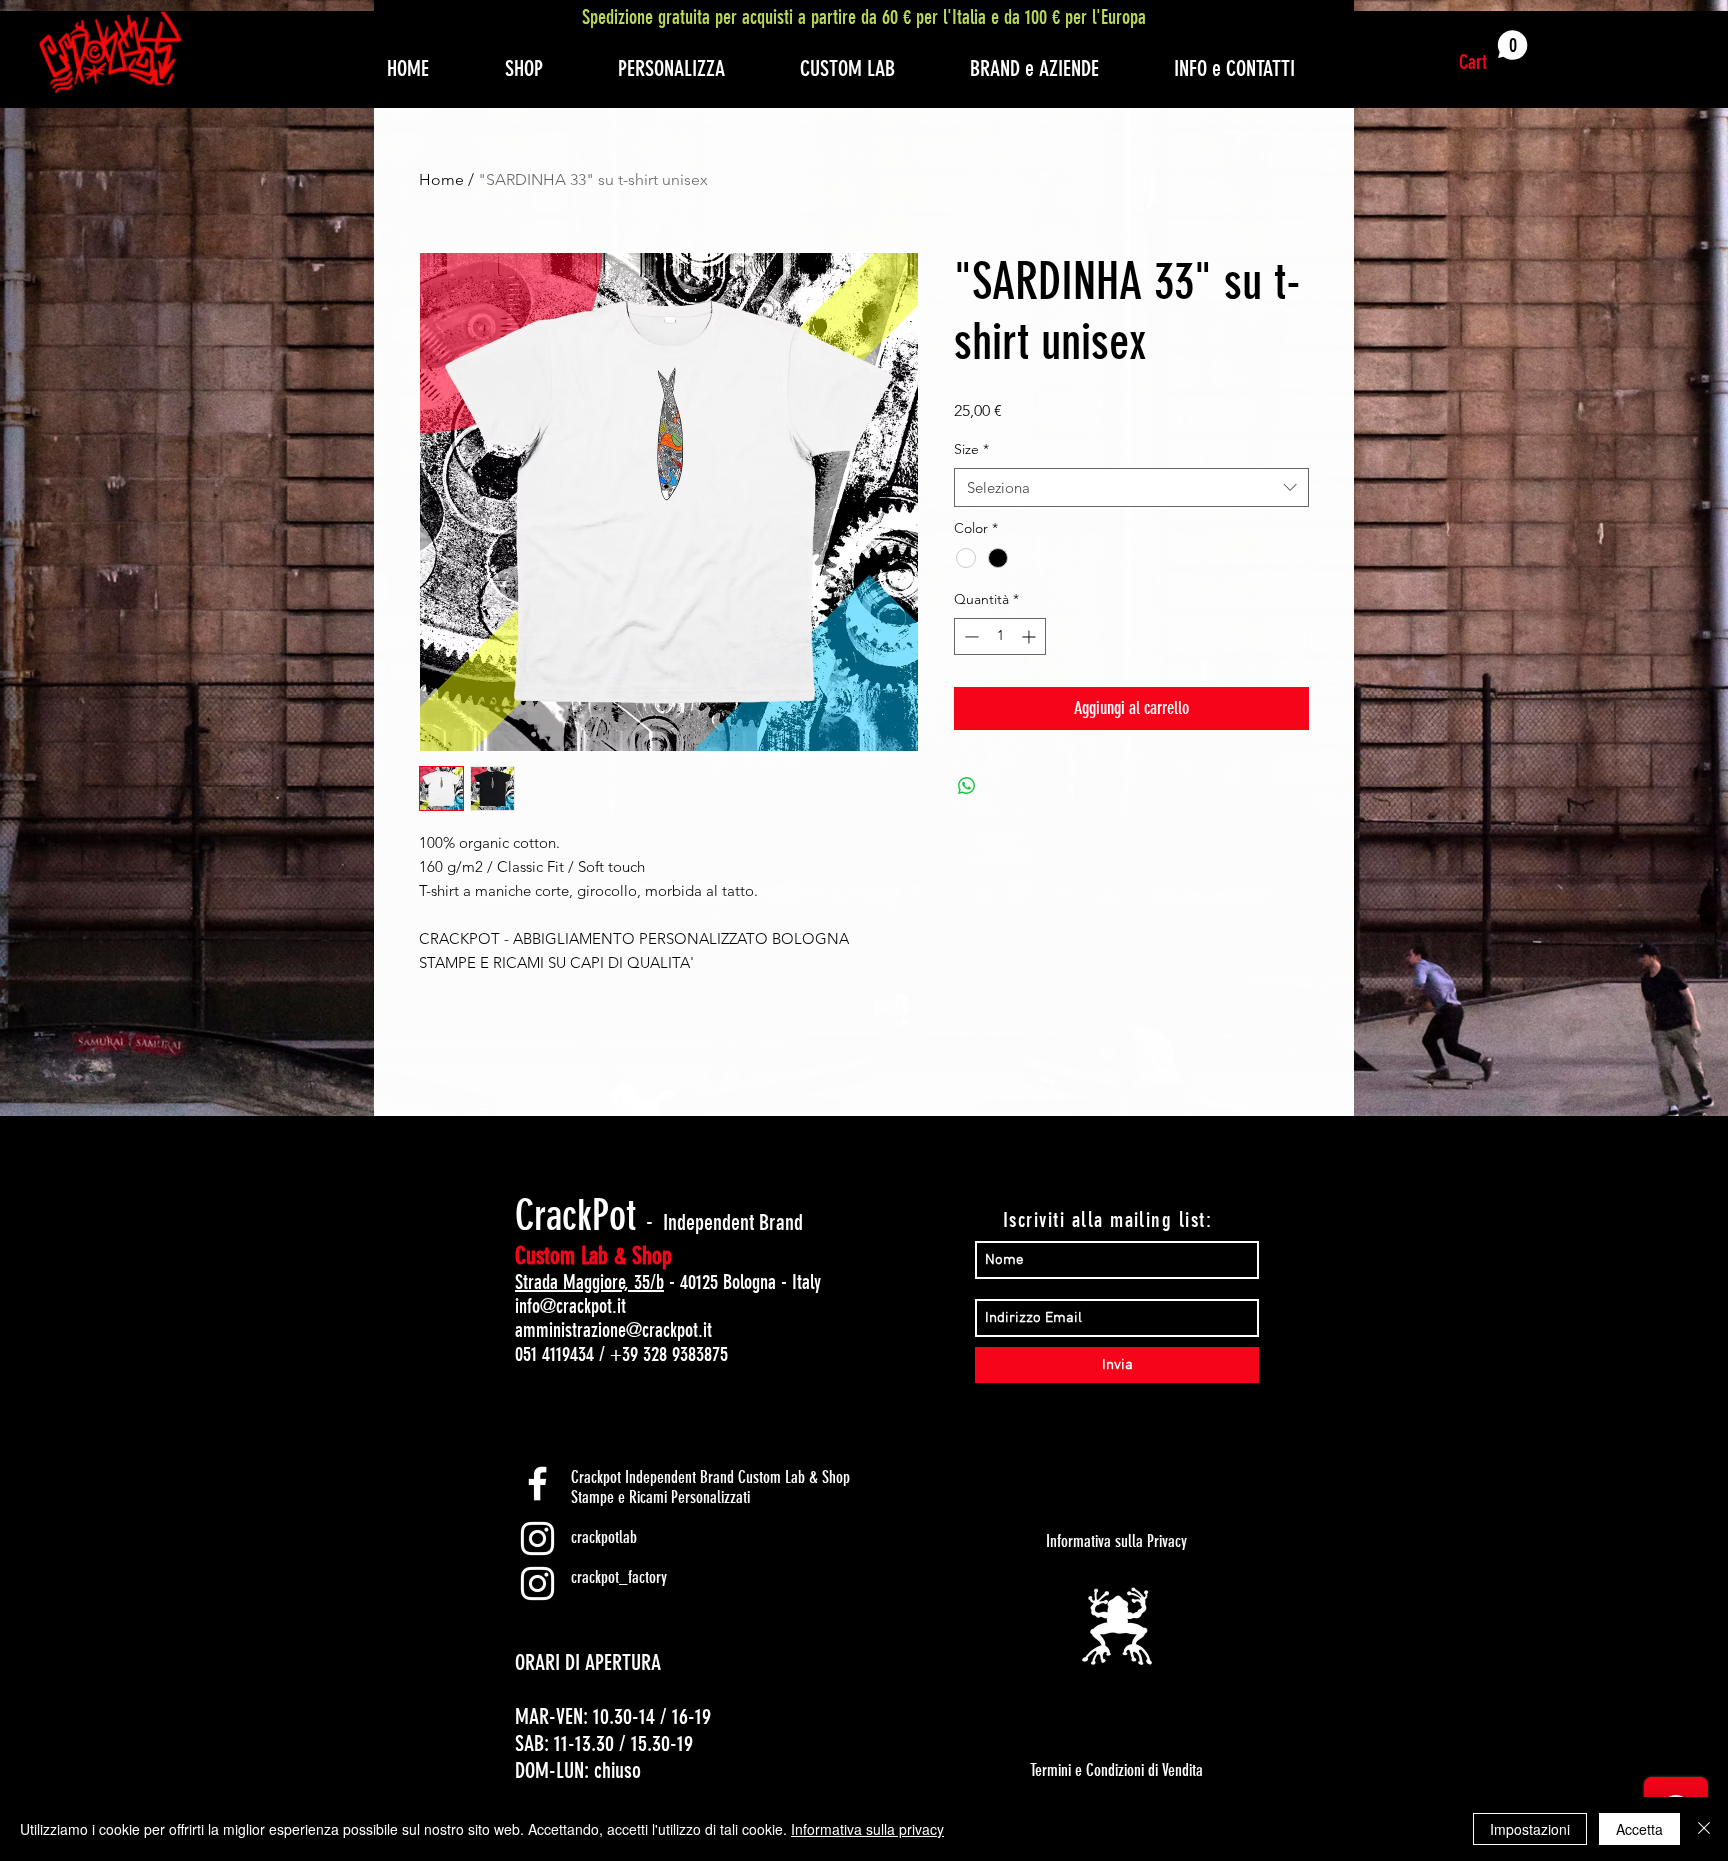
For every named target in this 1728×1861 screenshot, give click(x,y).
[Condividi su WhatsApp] (967, 786)
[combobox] (1131, 487)
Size (971, 449)
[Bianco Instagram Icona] (537, 1538)
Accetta (1639, 1829)
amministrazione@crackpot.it (613, 1330)
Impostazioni (1530, 1829)
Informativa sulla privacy (867, 1829)
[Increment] (1030, 636)
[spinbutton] (1000, 636)
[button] (1493, 52)
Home (441, 179)
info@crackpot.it (570, 1306)
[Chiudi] (1704, 1829)
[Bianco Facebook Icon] (537, 1483)
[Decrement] (969, 636)
